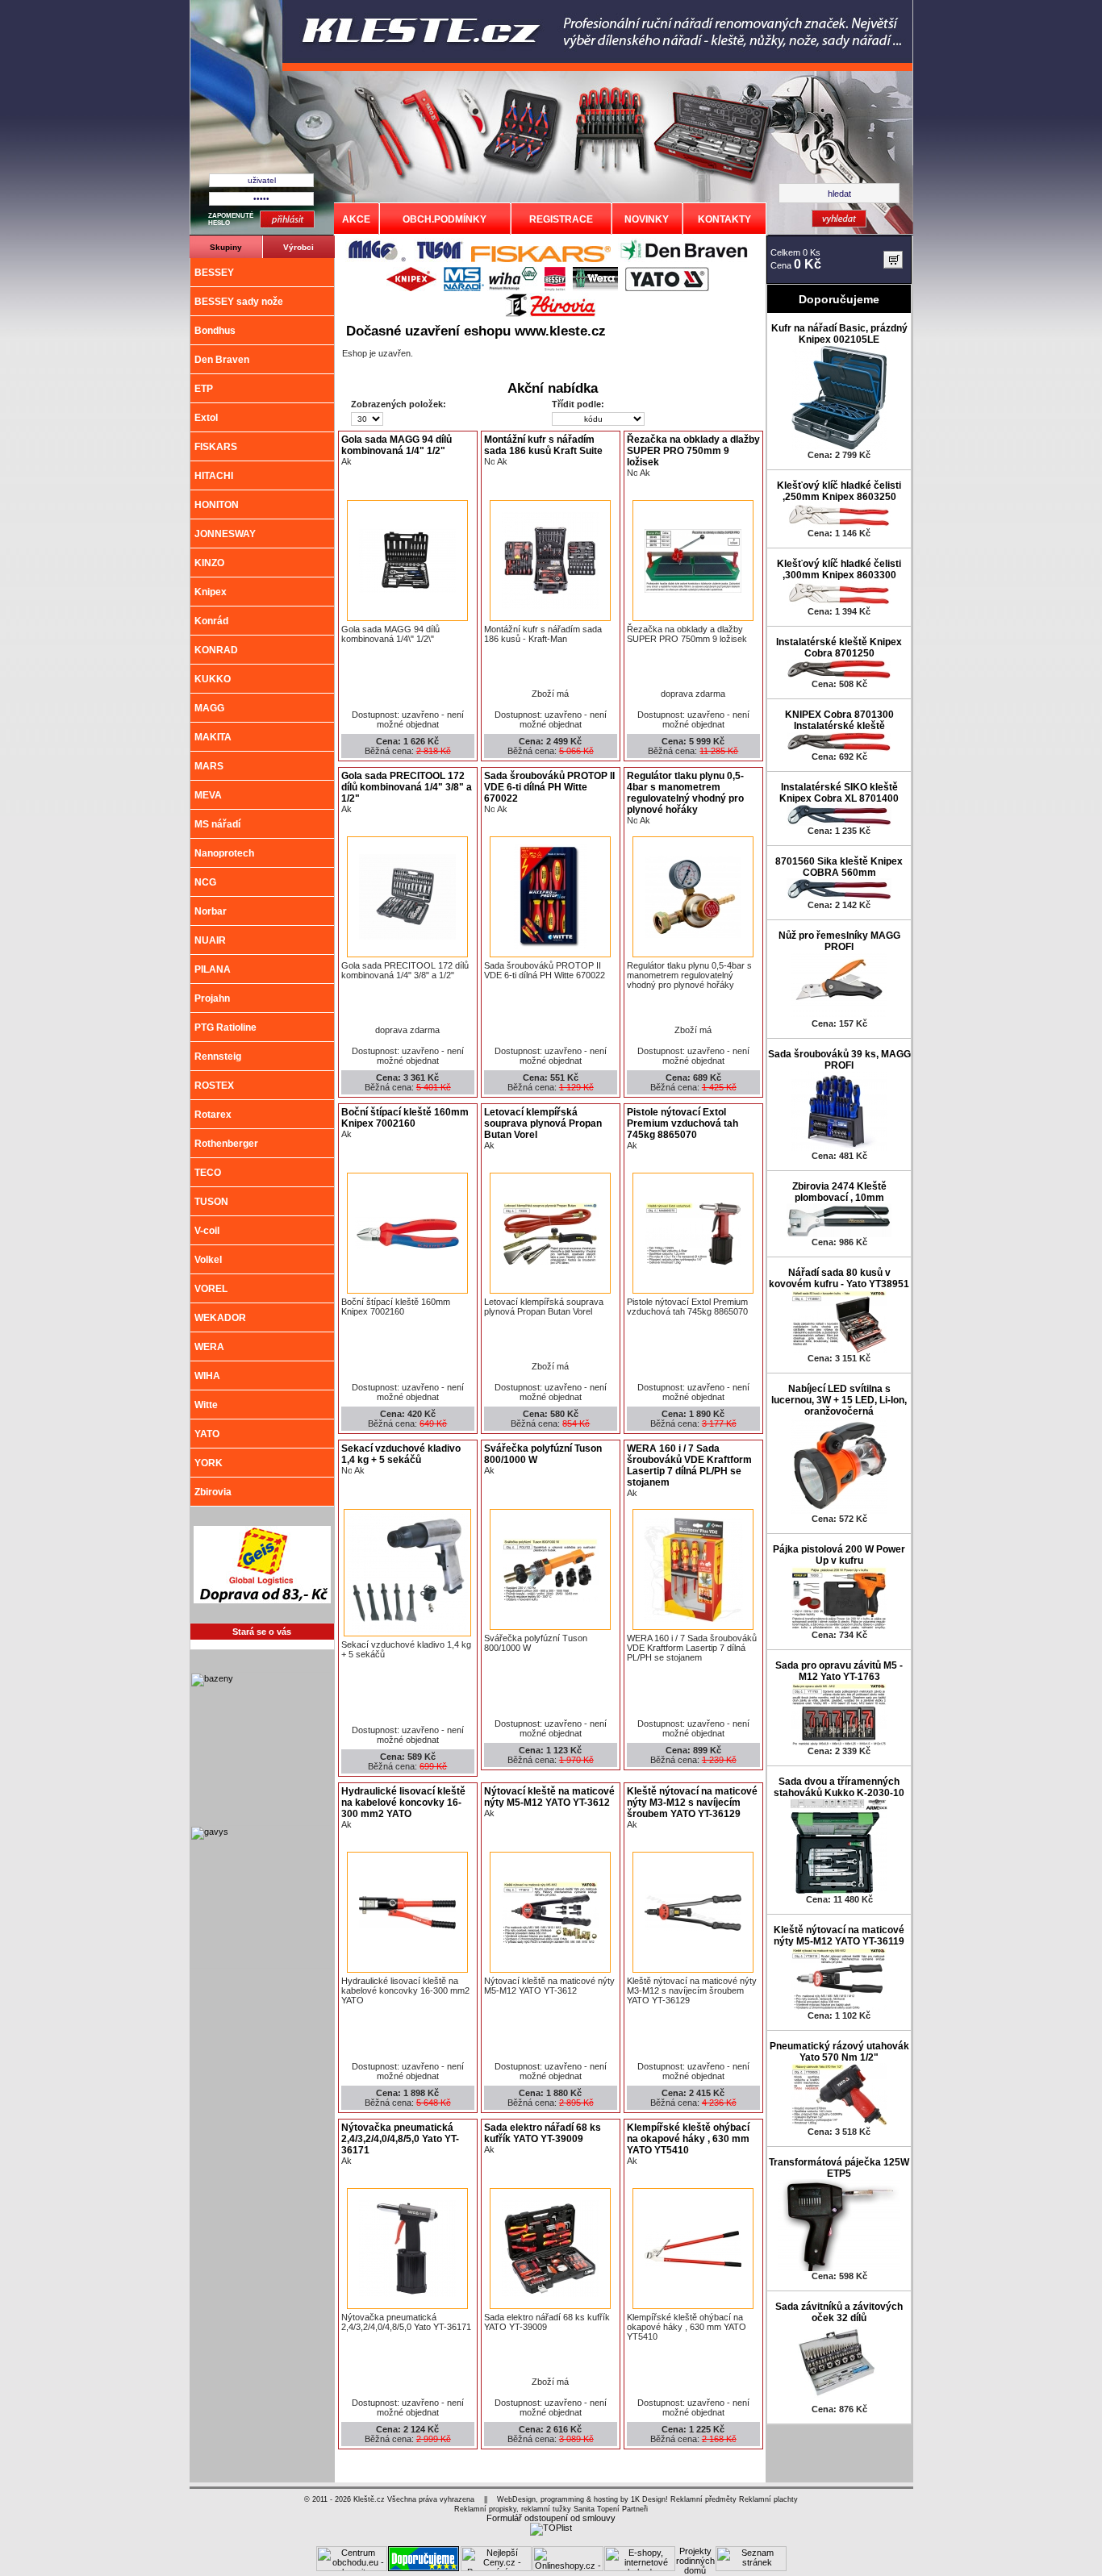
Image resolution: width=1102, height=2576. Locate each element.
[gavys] (261, 1965)
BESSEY (214, 273)
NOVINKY (647, 219)
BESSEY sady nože (239, 302)
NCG (205, 882)
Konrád (211, 621)
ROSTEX (214, 1086)
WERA (209, 1347)
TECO (208, 1173)
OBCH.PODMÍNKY (445, 219)
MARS (209, 766)
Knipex (211, 592)
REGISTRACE (561, 219)
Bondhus (215, 331)
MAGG (209, 708)
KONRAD (216, 650)
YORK (209, 1463)
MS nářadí (217, 824)
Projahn (212, 998)
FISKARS (216, 447)
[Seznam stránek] (751, 2568)
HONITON (217, 505)
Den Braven (222, 360)
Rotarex (213, 1115)
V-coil (207, 1231)
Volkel (208, 1260)
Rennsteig (218, 1057)
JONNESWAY (225, 534)
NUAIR (210, 940)
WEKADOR (220, 1318)
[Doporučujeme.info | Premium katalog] (424, 2568)
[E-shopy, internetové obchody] (640, 2568)
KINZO (209, 563)
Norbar (211, 911)
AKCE (356, 219)
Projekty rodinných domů (695, 2561)
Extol (206, 418)
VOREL (211, 1289)
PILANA (213, 969)
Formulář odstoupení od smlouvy (551, 2518)
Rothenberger (226, 1144)
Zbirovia (213, 1492)
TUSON (211, 1202)
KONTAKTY (724, 219)
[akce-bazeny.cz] (261, 1812)
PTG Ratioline (225, 1027)
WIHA (207, 1376)
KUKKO (213, 679)
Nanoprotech (224, 853)
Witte (206, 1405)
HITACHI (214, 476)
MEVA (208, 795)
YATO (207, 1434)
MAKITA (213, 737)
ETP (204, 389)
